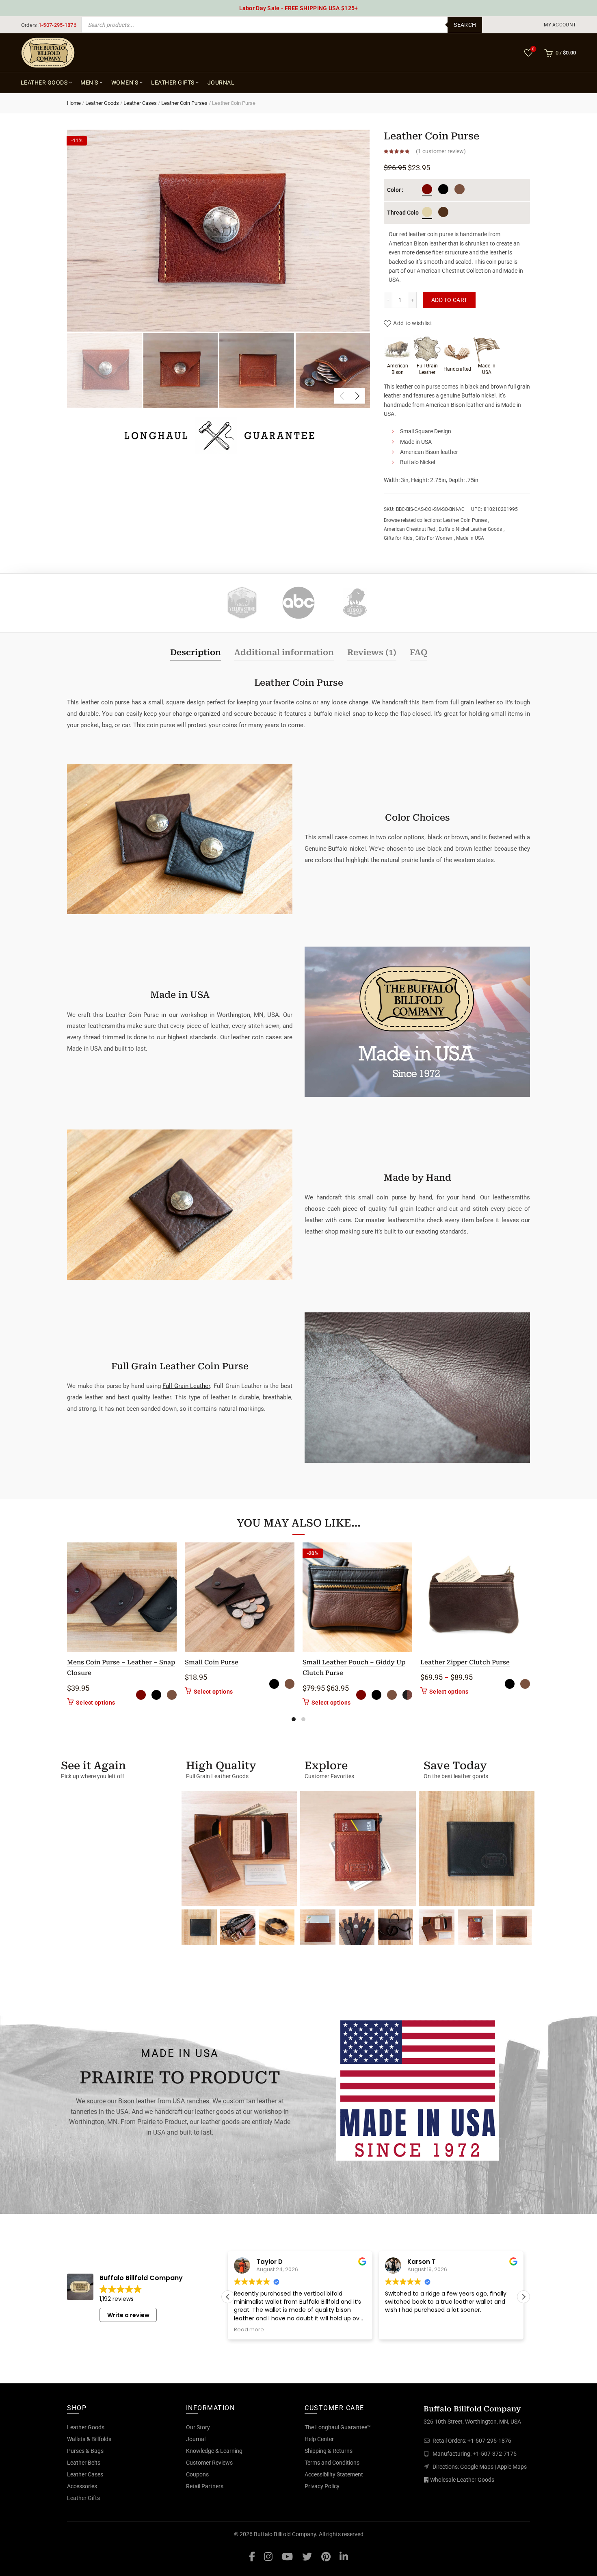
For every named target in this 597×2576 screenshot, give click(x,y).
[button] (523, 2297)
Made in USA (470, 538)
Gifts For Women (434, 538)
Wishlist (533, 49)
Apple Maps (512, 2467)
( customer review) (441, 151)
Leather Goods (44, 83)
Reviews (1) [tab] (372, 652)
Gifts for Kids (398, 538)
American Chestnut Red (410, 529)
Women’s (125, 83)
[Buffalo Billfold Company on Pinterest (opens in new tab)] (326, 2556)
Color (394, 190)
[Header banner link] (298, 8)
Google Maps (477, 2467)
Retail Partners (205, 2486)
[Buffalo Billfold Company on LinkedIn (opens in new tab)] (344, 2556)
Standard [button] (443, 212)
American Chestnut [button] (427, 189)
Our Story (198, 2427)
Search (465, 25)
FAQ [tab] (419, 652)
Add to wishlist (413, 323)
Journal (221, 83)
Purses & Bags (85, 2451)
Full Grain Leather (186, 1386)
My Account (560, 25)
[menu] (560, 25)
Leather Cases (140, 103)
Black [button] (443, 189)
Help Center (319, 2439)
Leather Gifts (173, 83)
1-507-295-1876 (57, 25)
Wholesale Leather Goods (462, 2480)
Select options (95, 1703)
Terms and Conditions (332, 2463)
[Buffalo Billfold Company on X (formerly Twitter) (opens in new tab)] (307, 2556)
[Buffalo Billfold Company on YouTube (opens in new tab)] (287, 2556)
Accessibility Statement (334, 2474)
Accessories (82, 2486)
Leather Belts (84, 2463)
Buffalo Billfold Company (285, 2534)
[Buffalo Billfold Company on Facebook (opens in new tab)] (252, 2556)
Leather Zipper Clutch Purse (465, 1662)
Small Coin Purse (212, 1662)
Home (74, 103)
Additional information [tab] (284, 652)
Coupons (197, 2474)
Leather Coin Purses (184, 103)
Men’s (89, 83)
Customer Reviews (209, 2463)
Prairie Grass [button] (427, 212)
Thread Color (397, 213)
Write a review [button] (128, 2315)
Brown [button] (460, 189)
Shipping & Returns (329, 2451)
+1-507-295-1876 (489, 2441)
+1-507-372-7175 (495, 2454)
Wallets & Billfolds (89, 2439)
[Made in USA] (417, 2088)
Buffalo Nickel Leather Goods (470, 529)
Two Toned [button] (407, 1695)
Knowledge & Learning (214, 2451)
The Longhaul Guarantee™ (338, 2427)
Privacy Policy (322, 2486)
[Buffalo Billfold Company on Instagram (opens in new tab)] (268, 2556)
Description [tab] (196, 652)
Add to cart (449, 300)
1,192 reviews (117, 2299)
